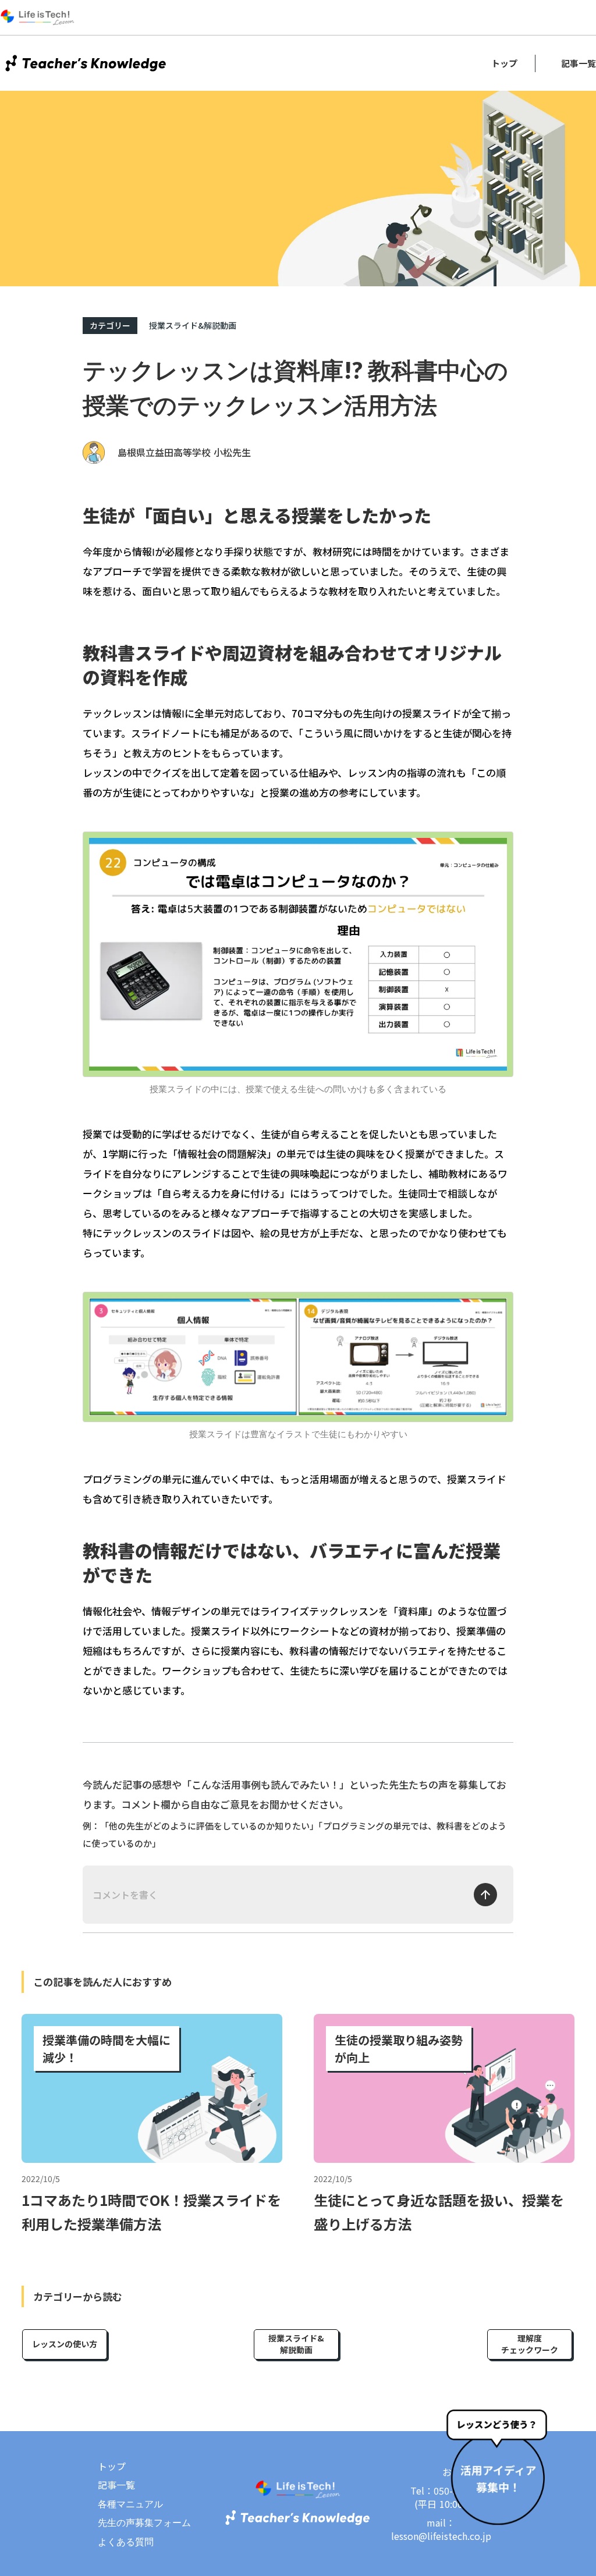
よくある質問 (126, 2542)
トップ (504, 63)
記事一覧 (579, 63)
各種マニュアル (130, 2504)
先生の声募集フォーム (144, 2522)
